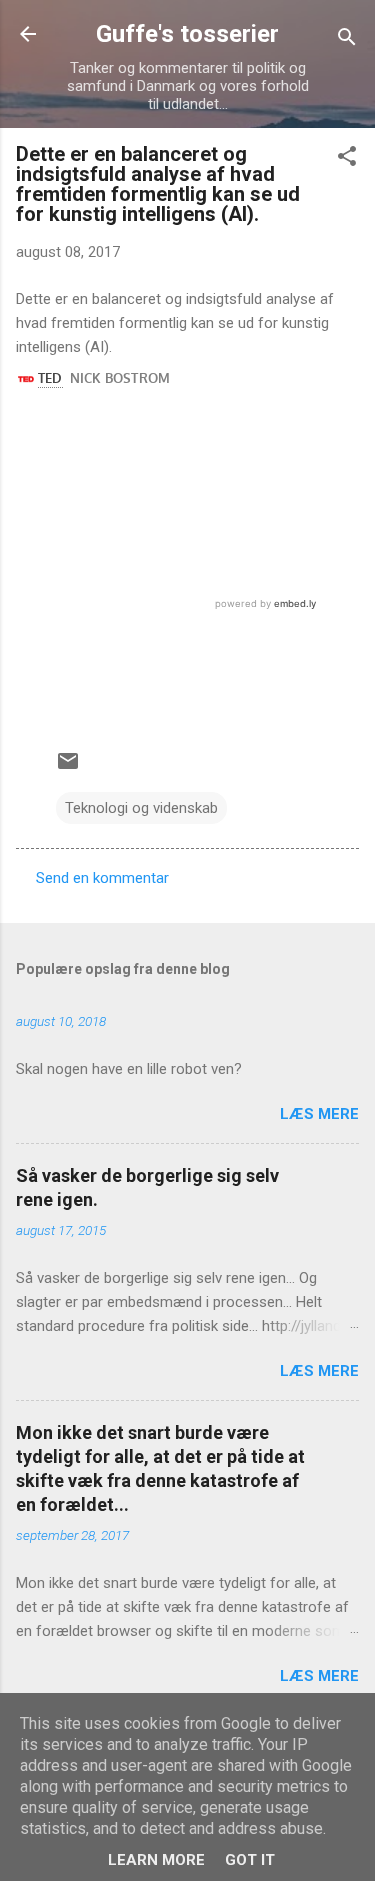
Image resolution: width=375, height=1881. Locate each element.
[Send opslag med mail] (68, 768)
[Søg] (347, 40)
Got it (250, 1860)
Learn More (156, 1860)
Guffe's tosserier (187, 34)
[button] (347, 159)
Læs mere (319, 1114)
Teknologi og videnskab (141, 808)
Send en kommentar (102, 878)
